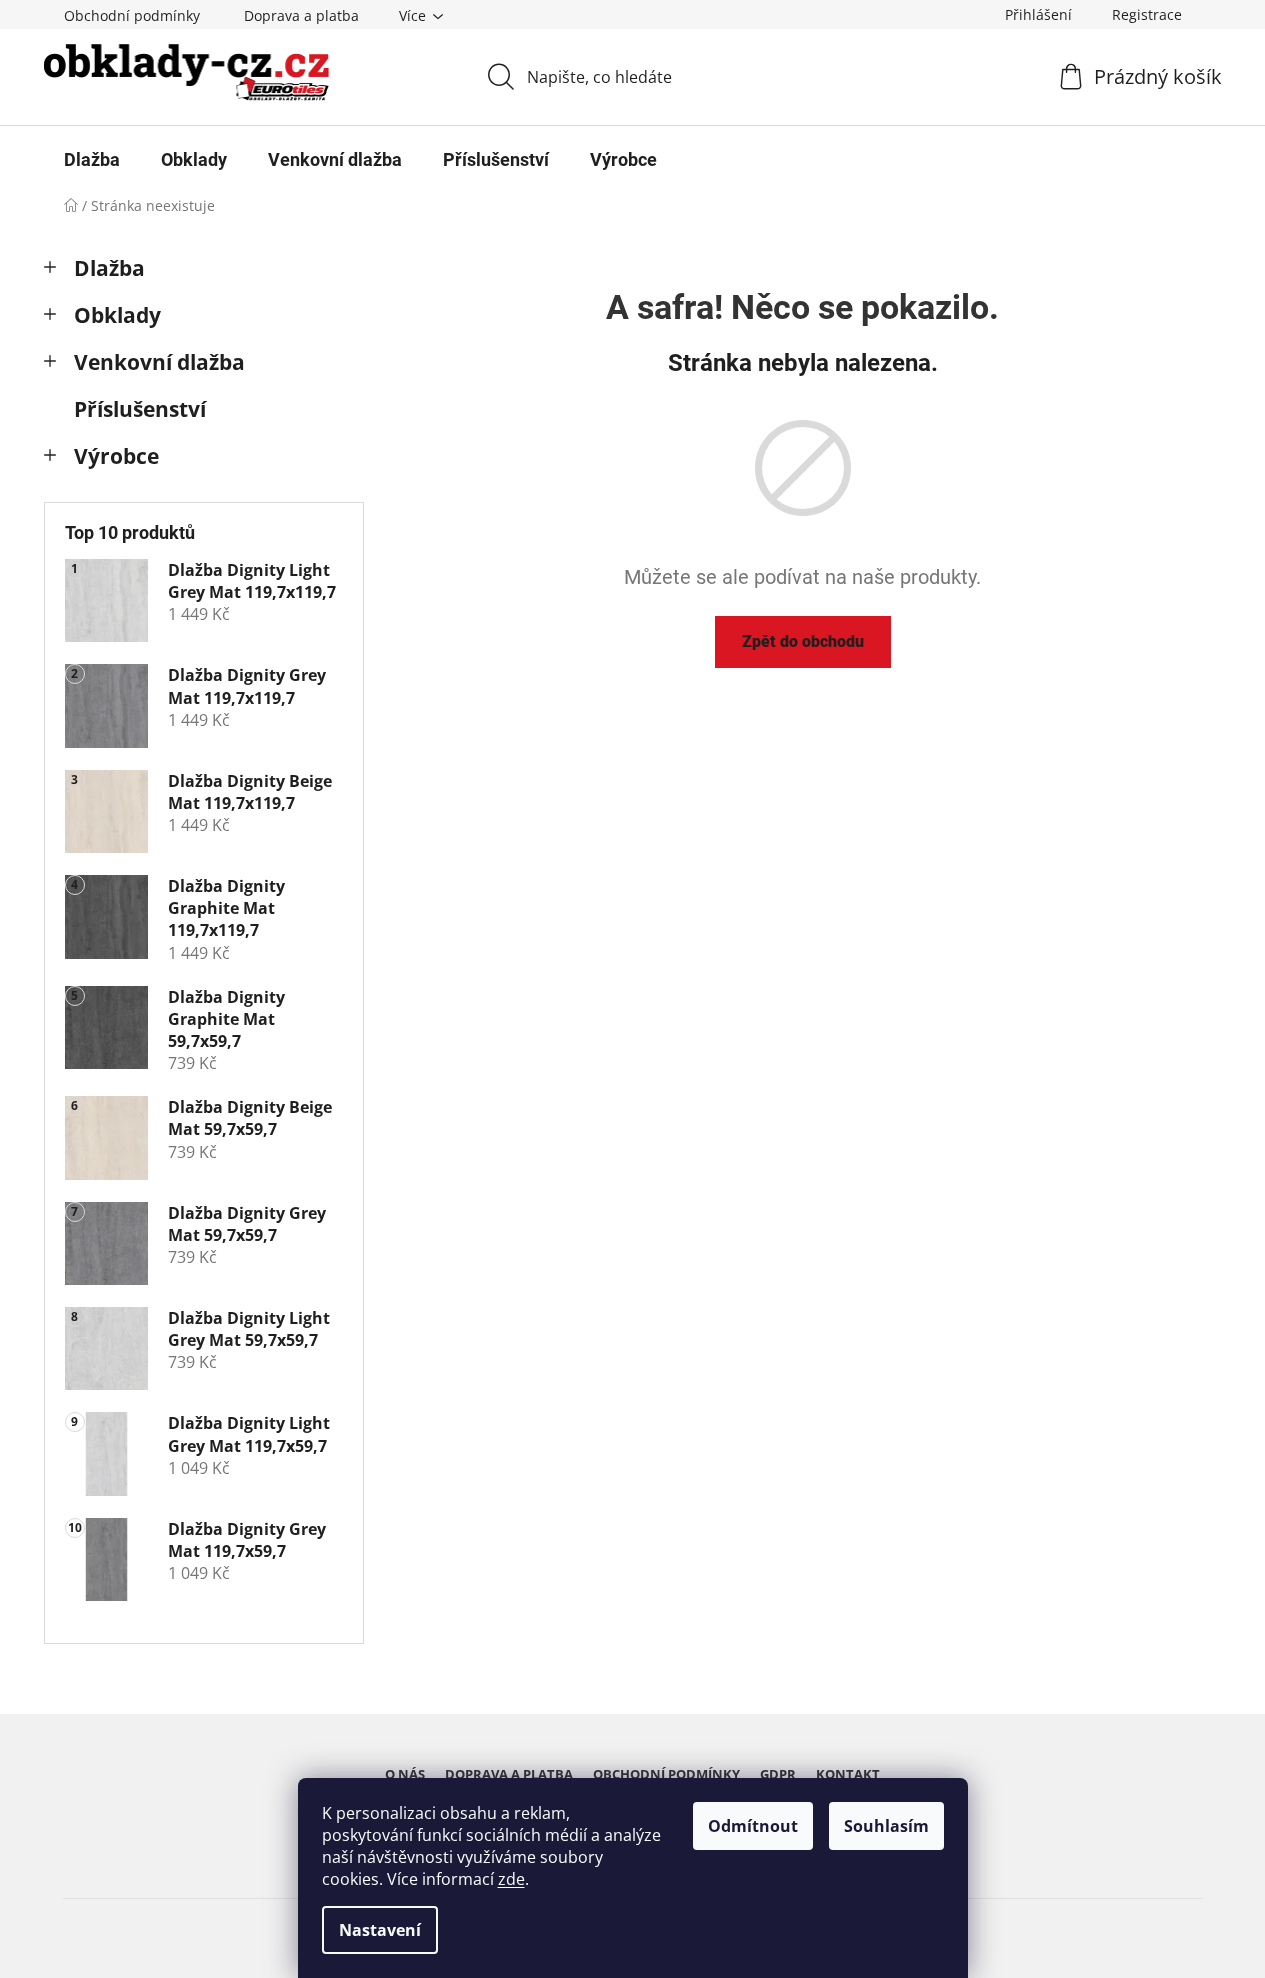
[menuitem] (92, 160)
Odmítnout (753, 1826)
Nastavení (380, 1930)
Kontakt (848, 1774)
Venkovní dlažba (159, 362)
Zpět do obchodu (803, 641)
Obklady (117, 315)
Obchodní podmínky (132, 15)
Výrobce (116, 456)
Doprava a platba (301, 15)
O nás (405, 1774)
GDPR (778, 1774)
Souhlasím (886, 1826)
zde (511, 1879)
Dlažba (109, 268)
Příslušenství (140, 409)
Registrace (1147, 14)
